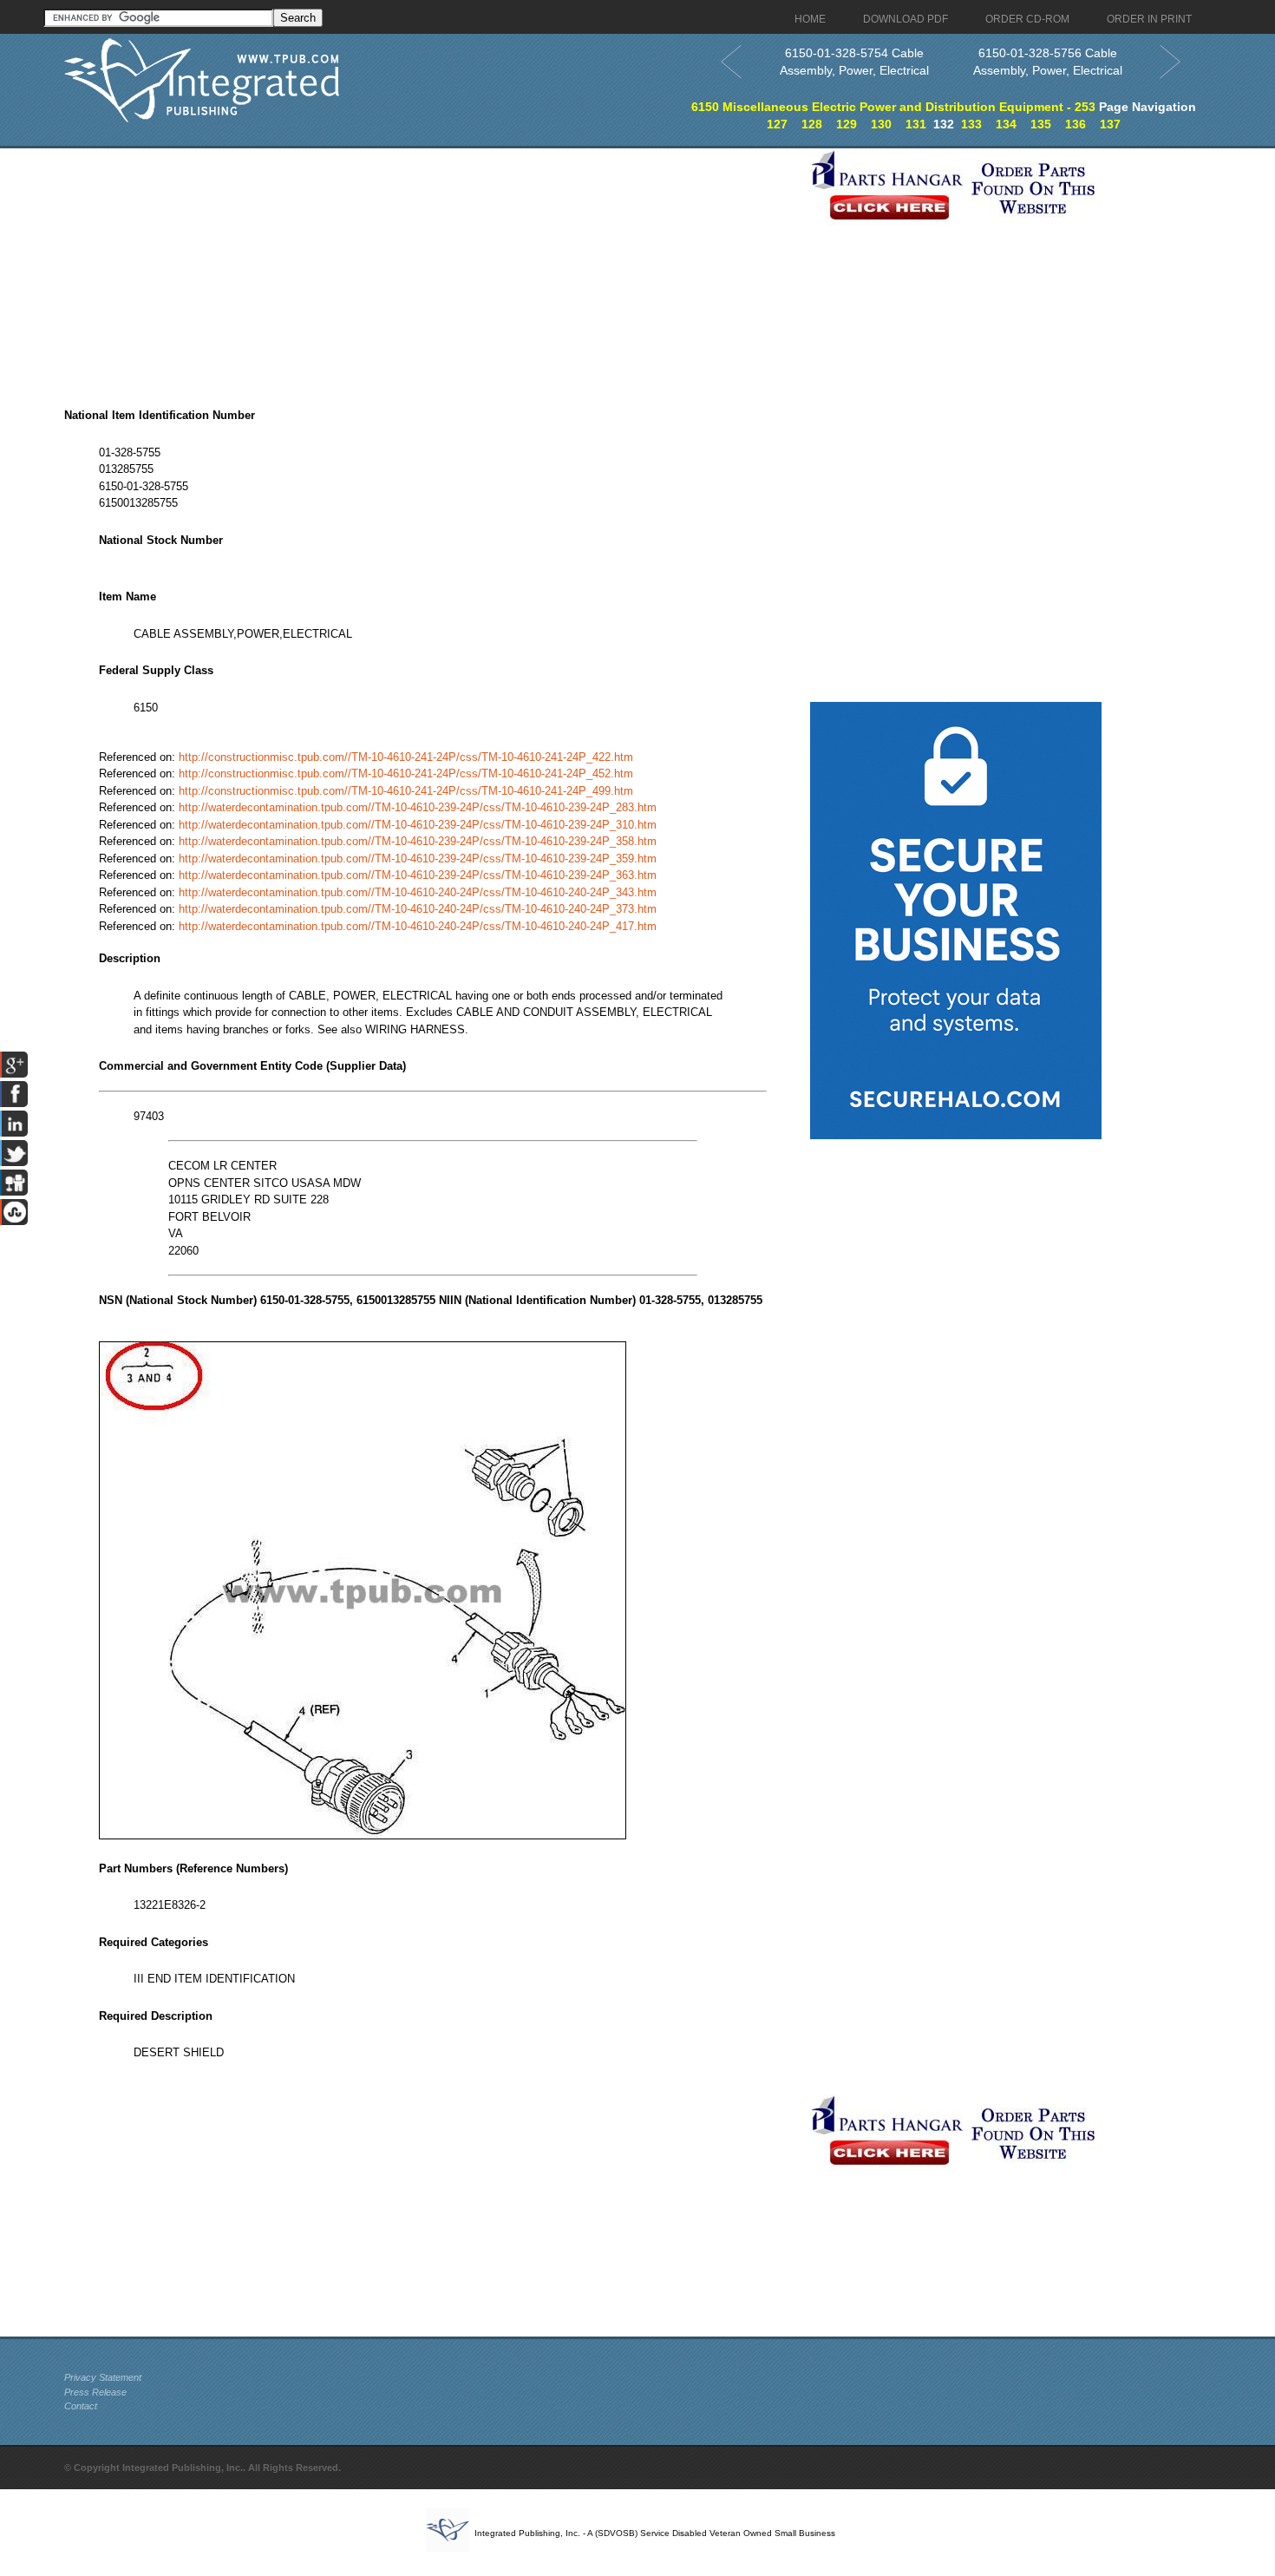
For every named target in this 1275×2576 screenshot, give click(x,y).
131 (916, 124)
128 (812, 124)
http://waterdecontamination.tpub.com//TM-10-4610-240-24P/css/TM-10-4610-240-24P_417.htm (418, 926)
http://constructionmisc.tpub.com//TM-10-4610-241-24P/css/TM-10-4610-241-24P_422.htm (406, 757)
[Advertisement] (433, 270)
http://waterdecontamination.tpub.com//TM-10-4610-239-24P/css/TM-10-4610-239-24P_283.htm (418, 807)
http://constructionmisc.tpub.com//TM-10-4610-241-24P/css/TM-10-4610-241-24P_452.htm (406, 773)
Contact (81, 2406)
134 (1006, 124)
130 (881, 124)
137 (1110, 124)
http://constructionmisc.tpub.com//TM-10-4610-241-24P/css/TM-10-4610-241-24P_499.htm (406, 791)
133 (971, 124)
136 (1076, 124)
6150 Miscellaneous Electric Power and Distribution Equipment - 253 (893, 107)
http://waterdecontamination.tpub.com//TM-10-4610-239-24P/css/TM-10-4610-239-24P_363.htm (418, 875)
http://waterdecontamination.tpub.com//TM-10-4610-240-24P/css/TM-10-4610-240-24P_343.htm (418, 892)
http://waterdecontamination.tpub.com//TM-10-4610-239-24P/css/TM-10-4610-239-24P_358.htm (418, 841)
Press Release (95, 2392)
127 (777, 124)
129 (847, 124)
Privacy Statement (103, 2377)
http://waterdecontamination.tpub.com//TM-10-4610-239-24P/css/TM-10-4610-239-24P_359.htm (418, 859)
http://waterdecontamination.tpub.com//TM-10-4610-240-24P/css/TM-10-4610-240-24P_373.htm (418, 909)
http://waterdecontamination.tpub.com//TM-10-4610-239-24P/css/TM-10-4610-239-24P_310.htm (418, 825)
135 (1041, 124)
